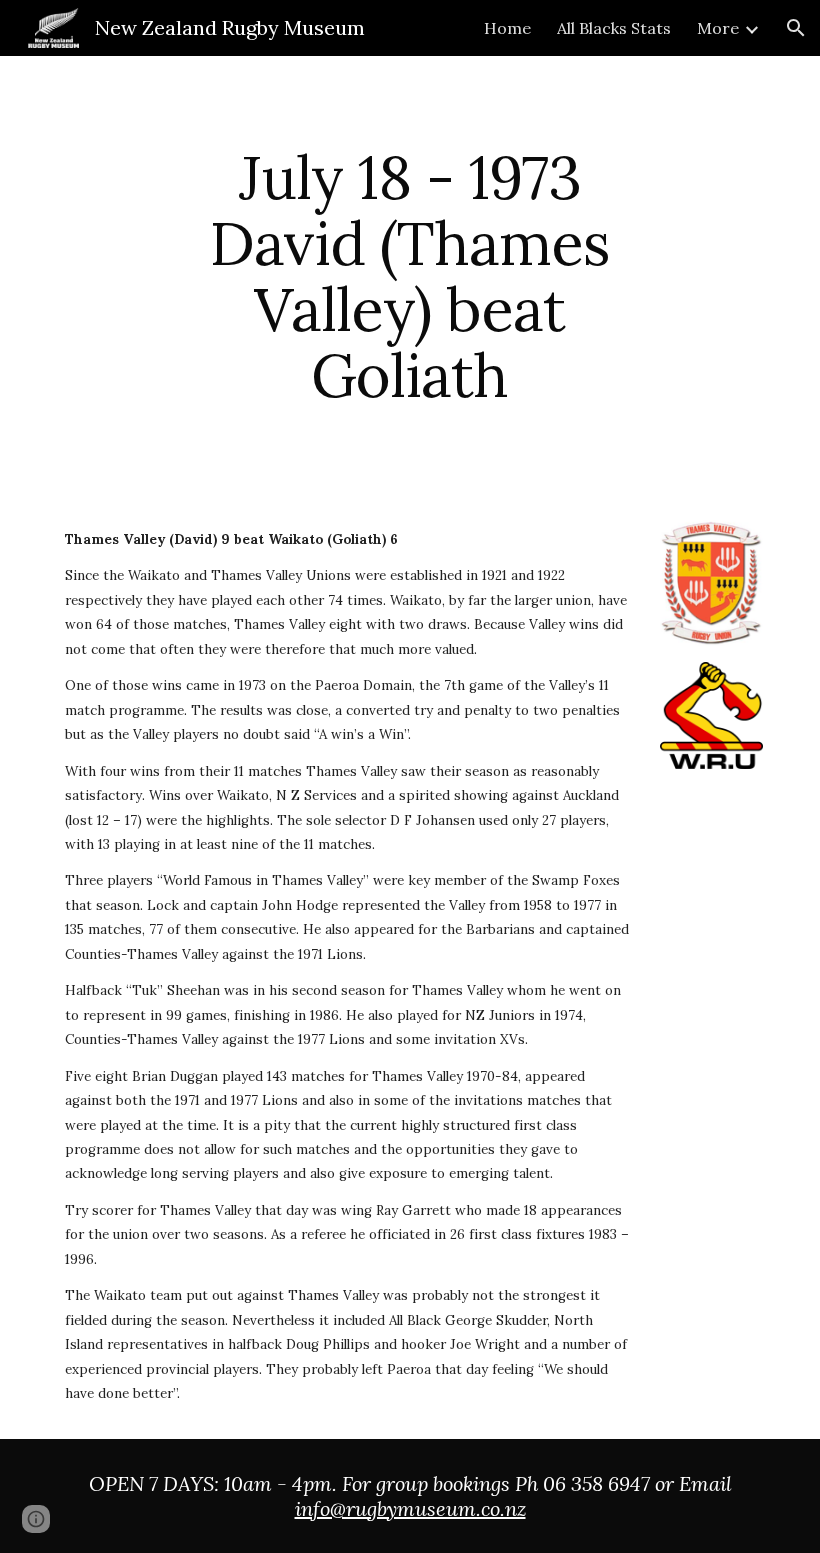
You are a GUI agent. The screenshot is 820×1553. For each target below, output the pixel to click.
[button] (796, 28)
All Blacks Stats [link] (614, 28)
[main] (410, 276)
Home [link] (507, 28)
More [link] (718, 28)
